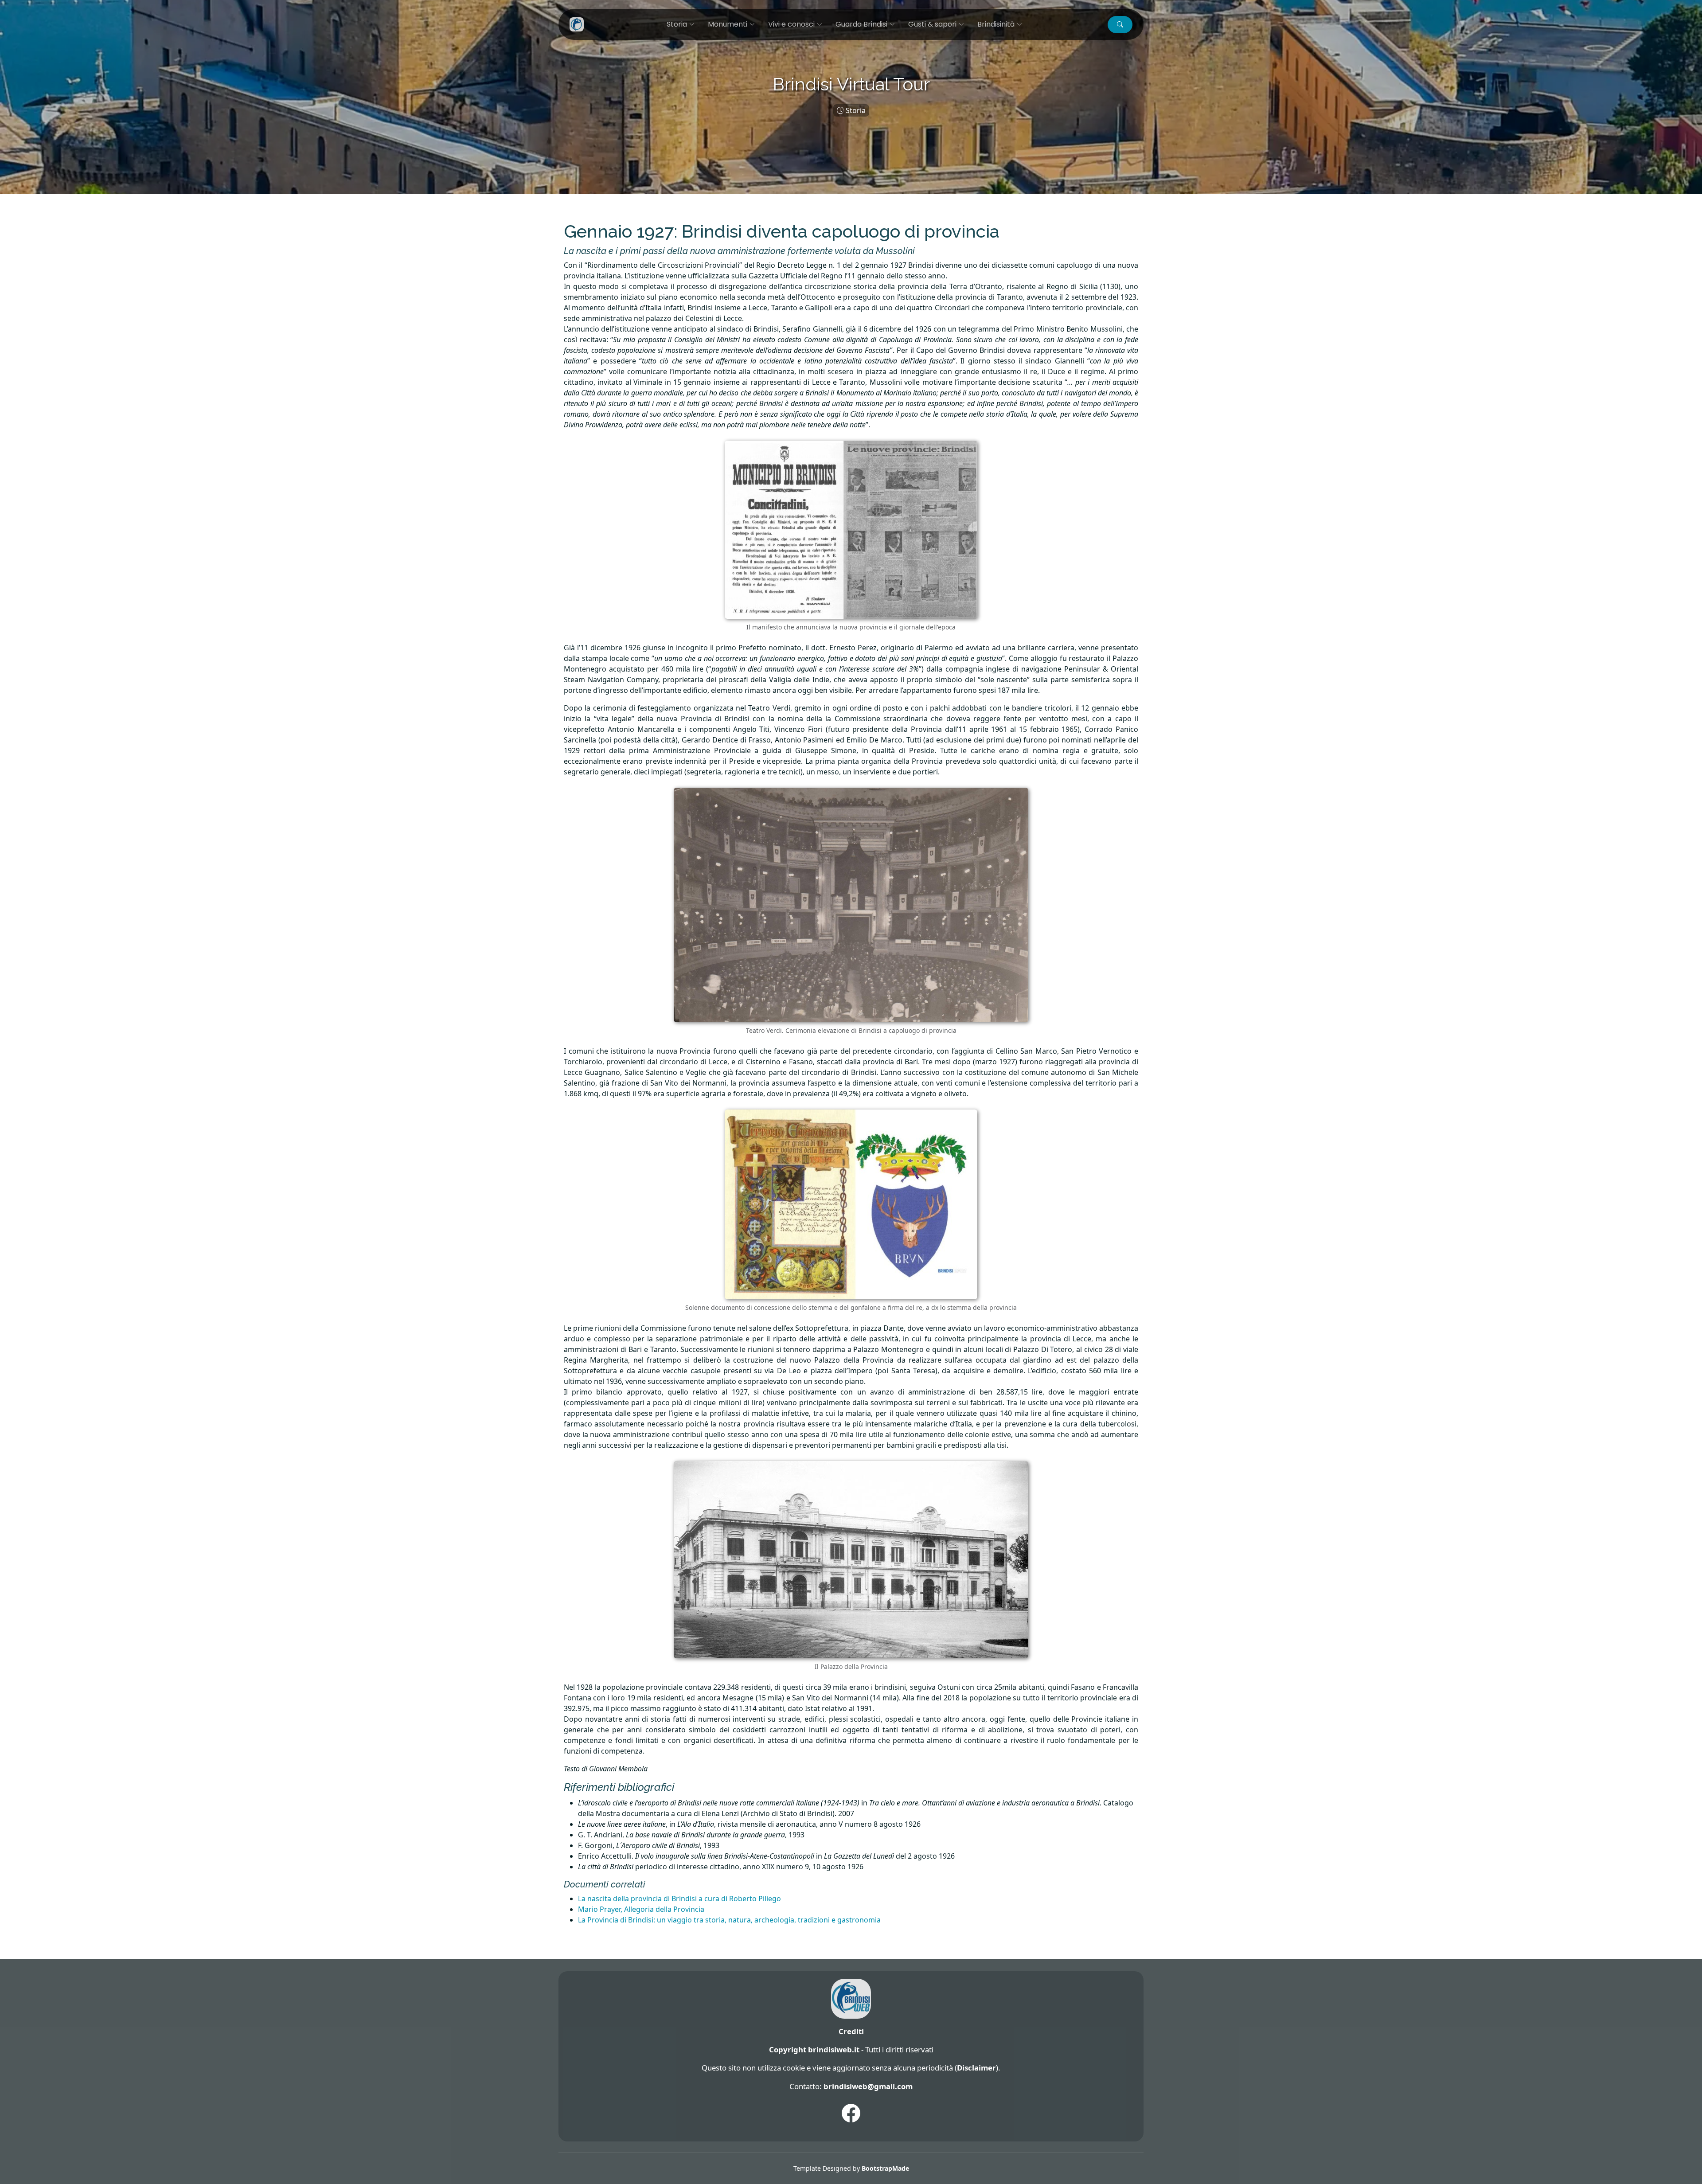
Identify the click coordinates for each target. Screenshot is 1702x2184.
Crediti (851, 2031)
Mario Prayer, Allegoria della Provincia (641, 1909)
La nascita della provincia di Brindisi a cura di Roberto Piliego (679, 1899)
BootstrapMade (885, 2168)
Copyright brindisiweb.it (814, 2049)
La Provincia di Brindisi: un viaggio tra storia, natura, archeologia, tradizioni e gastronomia (729, 1920)
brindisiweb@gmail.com (868, 2086)
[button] (1120, 25)
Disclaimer (976, 2068)
